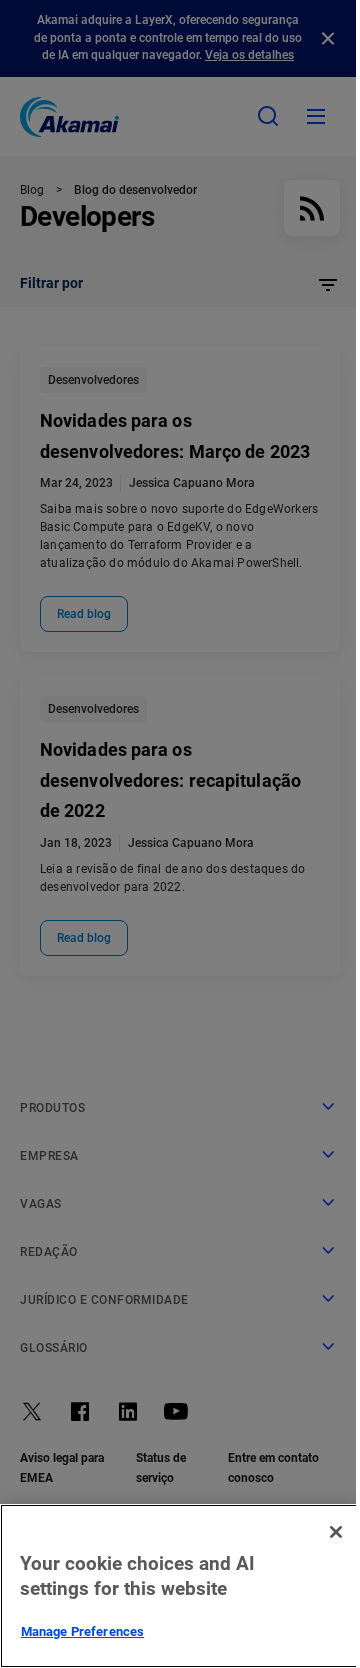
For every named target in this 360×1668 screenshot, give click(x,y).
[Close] (336, 1532)
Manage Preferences (82, 1631)
